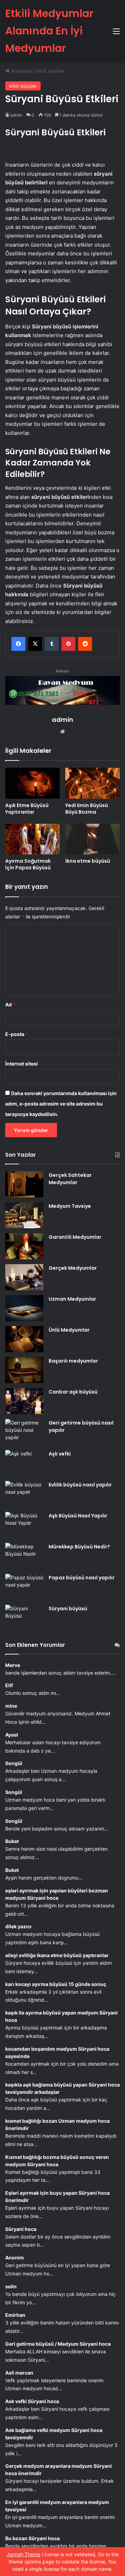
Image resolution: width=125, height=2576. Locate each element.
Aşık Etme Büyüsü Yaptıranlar (27, 809)
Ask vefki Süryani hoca (32, 2401)
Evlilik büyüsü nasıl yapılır (80, 1485)
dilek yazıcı (18, 1926)
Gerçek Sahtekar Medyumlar (70, 1179)
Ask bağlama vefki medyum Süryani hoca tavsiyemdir (54, 2434)
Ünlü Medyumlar (69, 1330)
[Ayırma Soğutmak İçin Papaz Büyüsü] (32, 839)
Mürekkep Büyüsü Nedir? (79, 1547)
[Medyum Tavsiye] (24, 1215)
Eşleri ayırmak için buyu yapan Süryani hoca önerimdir (57, 2196)
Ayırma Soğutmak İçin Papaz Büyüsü (28, 864)
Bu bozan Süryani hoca (32, 2538)
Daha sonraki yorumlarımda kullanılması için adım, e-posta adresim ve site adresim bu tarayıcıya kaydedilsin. (61, 1104)
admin (16, 115)
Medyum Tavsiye (70, 1206)
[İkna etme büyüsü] (93, 839)
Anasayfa (21, 71)
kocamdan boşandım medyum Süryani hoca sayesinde (57, 2052)
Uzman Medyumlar (72, 1299)
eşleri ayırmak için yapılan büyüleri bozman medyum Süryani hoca (57, 1894)
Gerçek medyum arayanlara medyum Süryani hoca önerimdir (59, 2470)
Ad (10, 1004)
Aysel (12, 1735)
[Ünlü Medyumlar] (24, 1339)
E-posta (17, 1034)
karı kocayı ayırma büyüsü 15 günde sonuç (56, 1984)
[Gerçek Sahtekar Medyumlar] (24, 1184)
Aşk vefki (60, 1454)
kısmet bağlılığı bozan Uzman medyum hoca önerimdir (57, 2124)
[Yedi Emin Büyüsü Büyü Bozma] (93, 783)
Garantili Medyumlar (75, 1237)
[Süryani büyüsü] (24, 1618)
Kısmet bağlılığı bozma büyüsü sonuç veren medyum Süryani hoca (57, 2161)
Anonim (15, 2258)
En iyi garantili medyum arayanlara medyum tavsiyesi (57, 2506)
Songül (14, 1763)
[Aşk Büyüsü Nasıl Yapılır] (24, 1525)
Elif (9, 1685)
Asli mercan (19, 2373)
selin (11, 2286)
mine (11, 1706)
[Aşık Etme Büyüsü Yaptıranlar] (32, 783)
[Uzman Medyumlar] (24, 1308)
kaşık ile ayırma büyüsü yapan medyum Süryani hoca (61, 2016)
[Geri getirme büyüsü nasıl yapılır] (24, 1432)
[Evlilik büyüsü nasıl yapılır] (24, 1494)
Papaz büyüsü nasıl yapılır (82, 1578)
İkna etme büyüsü (88, 861)
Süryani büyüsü (68, 1609)
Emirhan (15, 2315)
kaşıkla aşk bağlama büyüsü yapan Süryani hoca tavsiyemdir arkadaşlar (62, 2088)
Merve (13, 1665)
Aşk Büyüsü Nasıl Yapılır (78, 1516)
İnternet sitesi (22, 1064)
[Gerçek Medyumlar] (24, 1277)
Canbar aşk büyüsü (73, 1392)
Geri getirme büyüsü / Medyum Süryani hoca (58, 2344)
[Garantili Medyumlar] (24, 1246)
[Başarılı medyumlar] (24, 1370)
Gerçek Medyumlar (73, 1268)
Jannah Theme (23, 2554)
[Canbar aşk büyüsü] (24, 1401)
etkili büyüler (51, 71)
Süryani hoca (21, 2229)
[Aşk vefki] (24, 1463)
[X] (35, 644)
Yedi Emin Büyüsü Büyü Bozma (87, 809)
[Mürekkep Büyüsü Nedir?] (24, 1556)
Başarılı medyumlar (73, 1361)
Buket (12, 1841)
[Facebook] (18, 644)
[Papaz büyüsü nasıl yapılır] (24, 1587)
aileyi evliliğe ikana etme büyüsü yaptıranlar (57, 1955)
